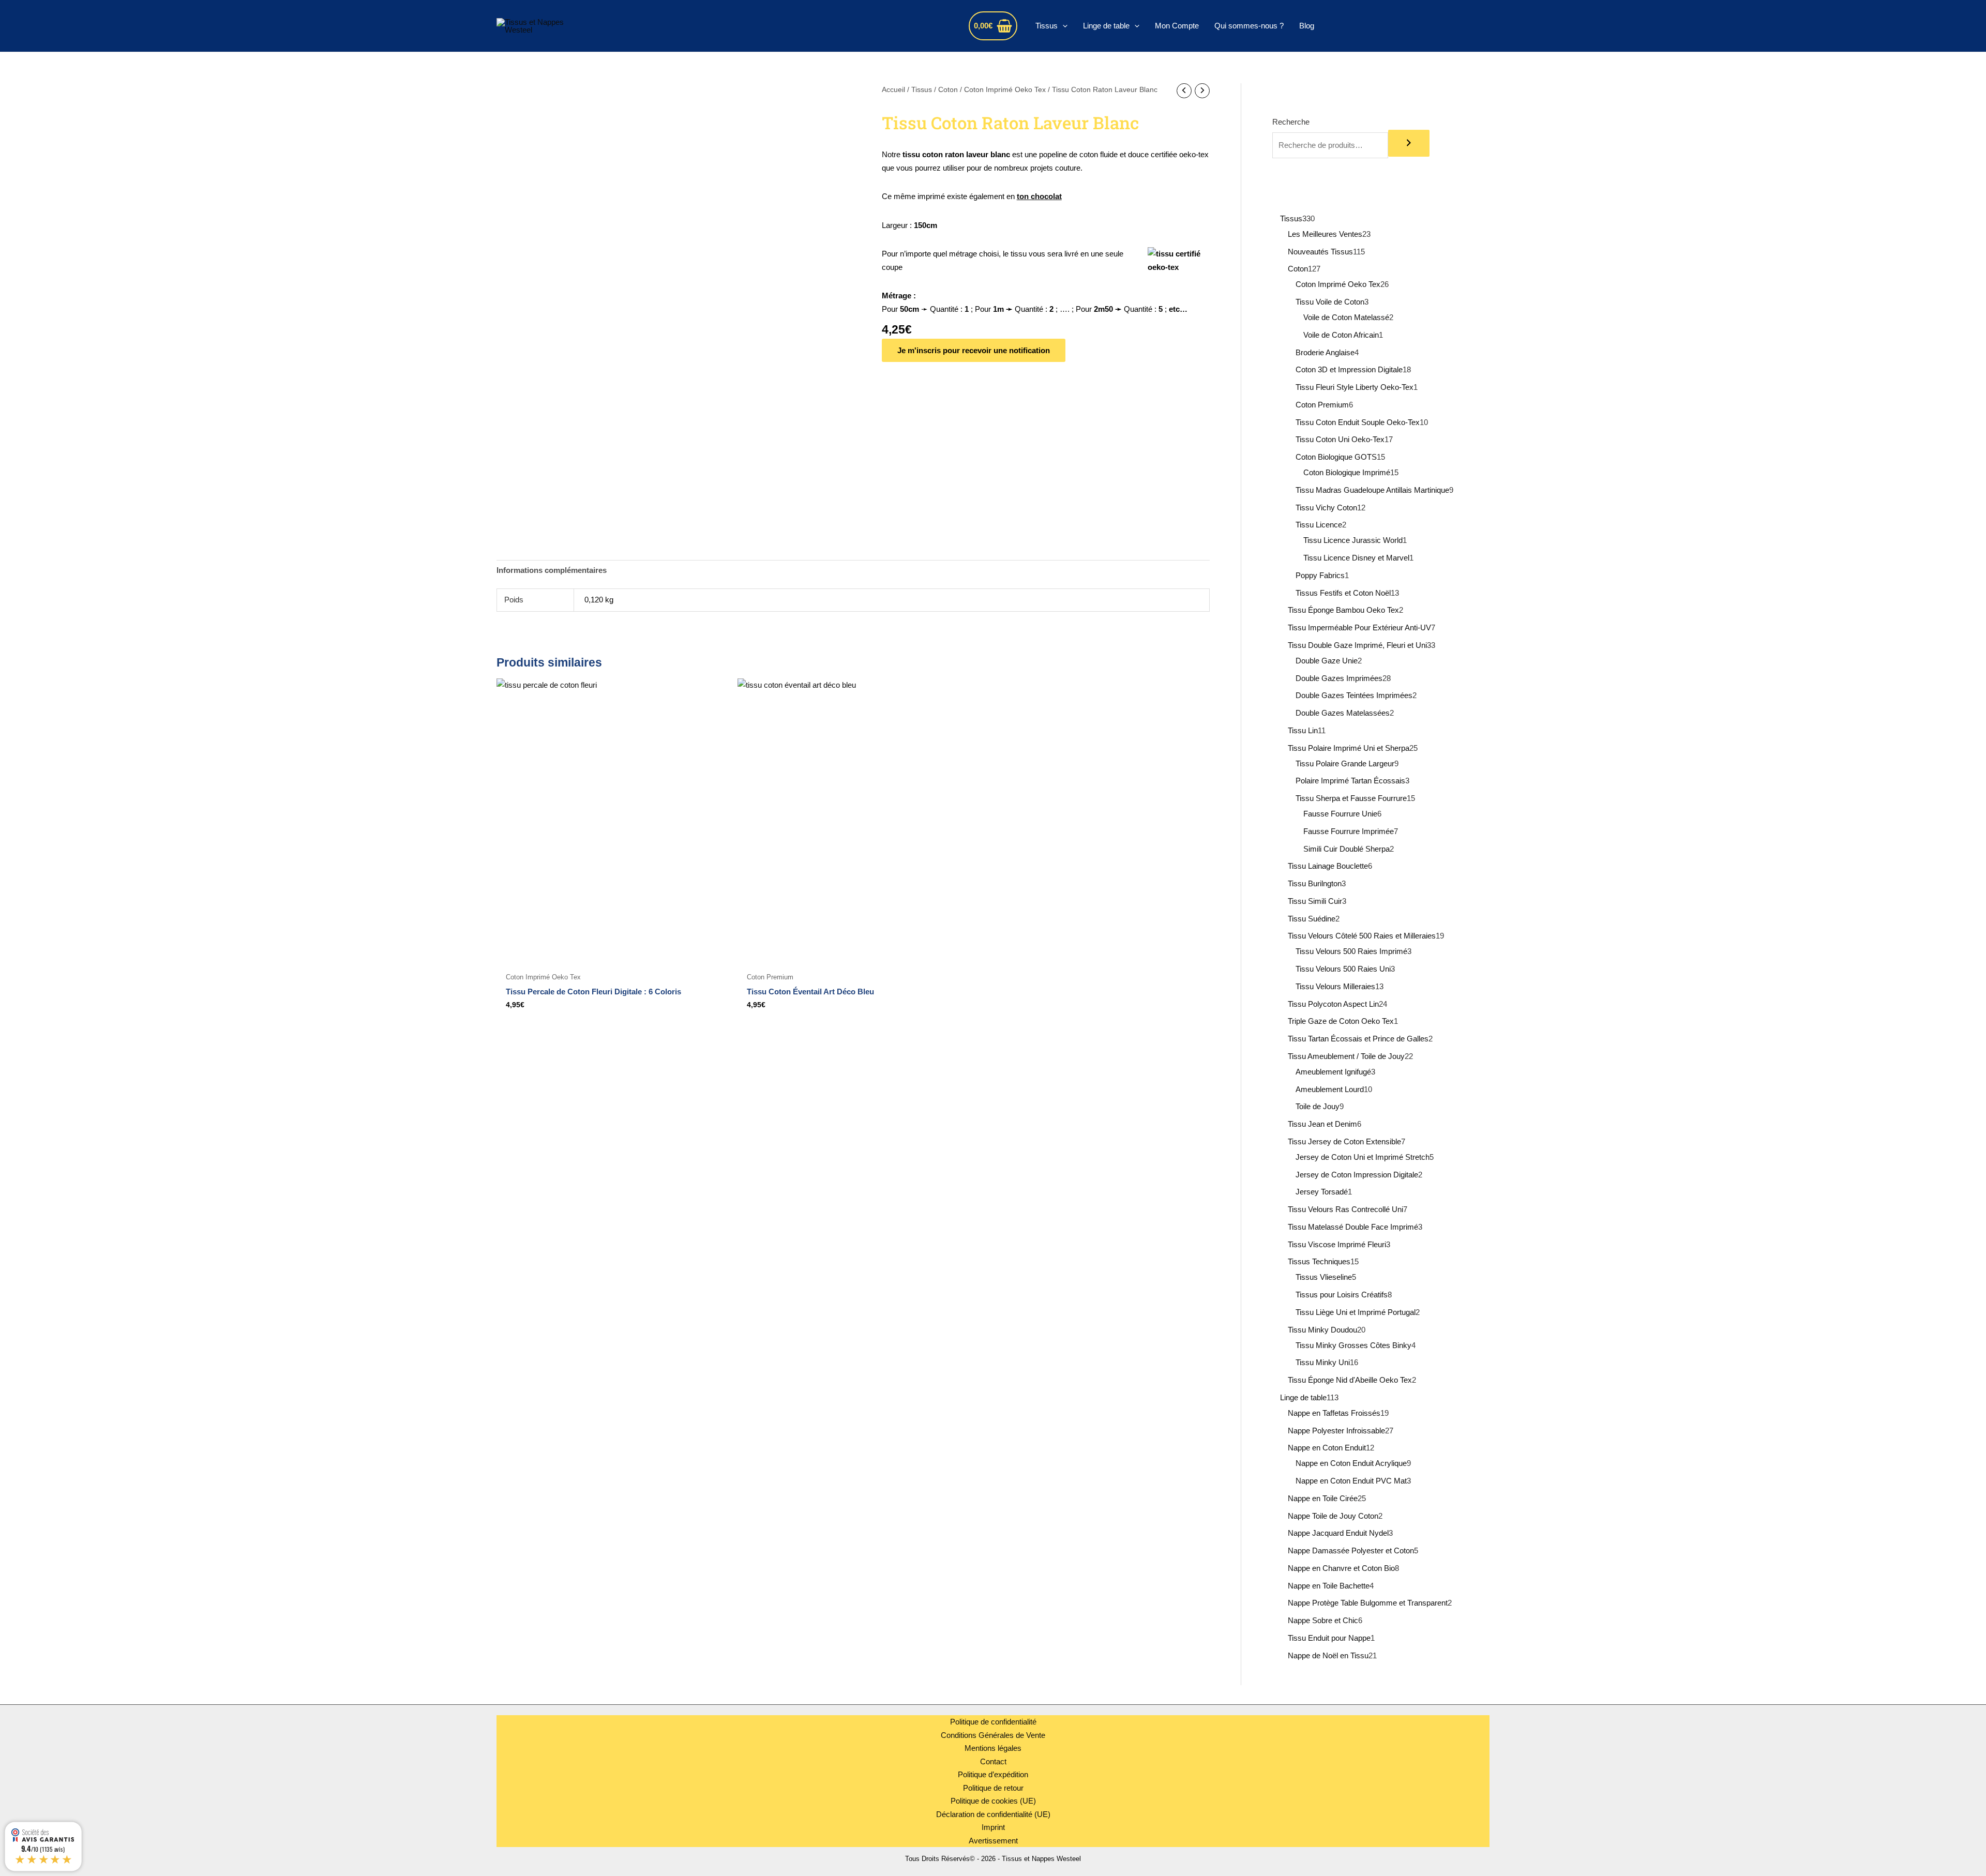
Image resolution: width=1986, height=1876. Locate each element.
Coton (948, 90)
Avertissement (993, 1841)
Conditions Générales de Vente (993, 1735)
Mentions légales (993, 1748)
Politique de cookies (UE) (993, 1801)
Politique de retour (993, 1788)
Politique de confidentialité (993, 1722)
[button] (1063, 26)
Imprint (993, 1827)
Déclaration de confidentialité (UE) (993, 1814)
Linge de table (1106, 26)
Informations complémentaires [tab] (552, 570)
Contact (993, 1761)
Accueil (893, 90)
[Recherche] (1409, 143)
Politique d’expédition (993, 1774)
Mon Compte (1177, 26)
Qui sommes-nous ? (1249, 26)
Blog (1307, 26)
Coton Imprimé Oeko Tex (1005, 90)
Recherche (1291, 122)
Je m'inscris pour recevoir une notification (974, 350)
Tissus (1047, 26)
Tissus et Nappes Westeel (687, 26)
